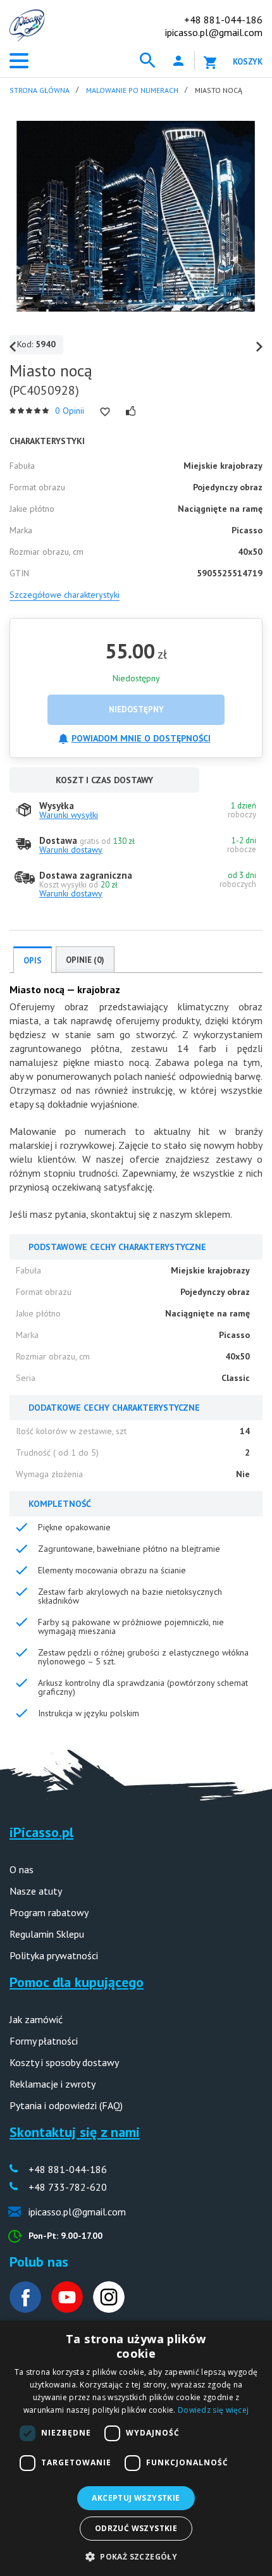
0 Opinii (70, 411)
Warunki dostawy (71, 850)
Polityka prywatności (54, 1955)
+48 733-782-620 (68, 2187)
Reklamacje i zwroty (53, 2084)
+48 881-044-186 (223, 20)
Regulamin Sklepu (47, 1934)
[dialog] (136, 2448)
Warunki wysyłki (69, 815)
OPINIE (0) (85, 960)
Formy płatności (44, 2041)
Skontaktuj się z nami (75, 2132)
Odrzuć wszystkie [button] (136, 2528)
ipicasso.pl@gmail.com (214, 32)
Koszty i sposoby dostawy (64, 2062)
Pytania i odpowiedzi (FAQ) (66, 2105)
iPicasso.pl (41, 1832)
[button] (136, 2555)
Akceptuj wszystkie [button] (136, 2498)
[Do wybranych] (105, 412)
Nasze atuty (36, 1891)
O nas (22, 1869)
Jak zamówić (36, 2019)
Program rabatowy (49, 1912)
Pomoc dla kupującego (77, 1982)
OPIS (33, 961)
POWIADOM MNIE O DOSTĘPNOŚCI (141, 738)
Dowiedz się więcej (213, 2410)
